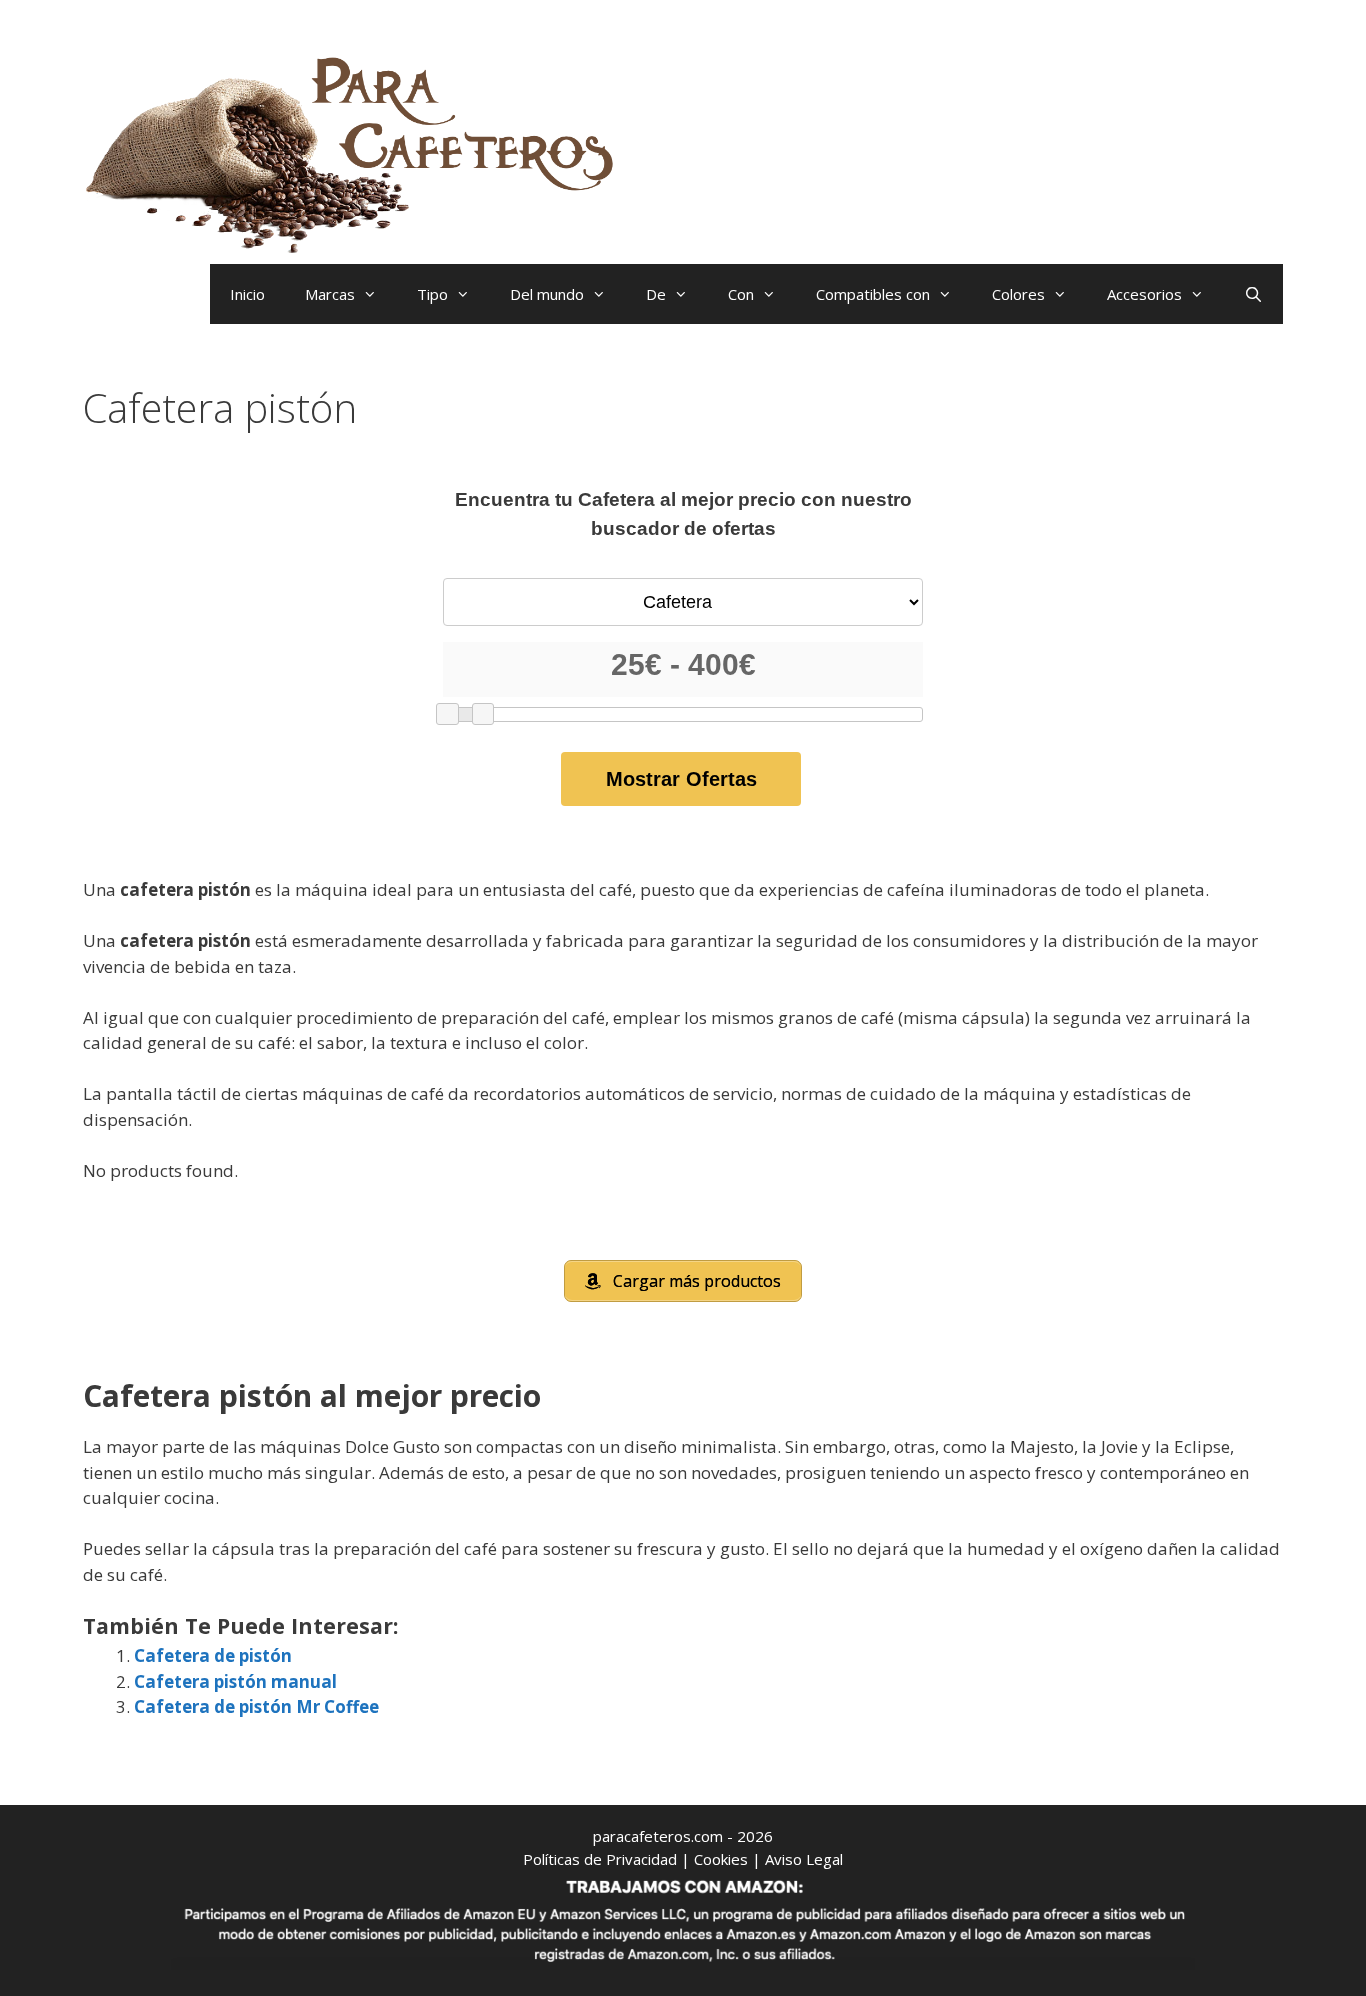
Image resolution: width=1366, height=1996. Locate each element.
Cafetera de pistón (213, 1655)
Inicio (247, 294)
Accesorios (1144, 294)
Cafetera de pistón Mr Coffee (256, 1706)
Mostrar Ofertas (681, 779)
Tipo (432, 294)
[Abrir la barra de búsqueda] (1253, 294)
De (656, 294)
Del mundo (547, 294)
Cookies (721, 1859)
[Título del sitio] (358, 150)
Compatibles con (873, 294)
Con (741, 294)
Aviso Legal (804, 1859)
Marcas (330, 294)
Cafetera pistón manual (235, 1681)
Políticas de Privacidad (600, 1859)
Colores (1018, 294)
